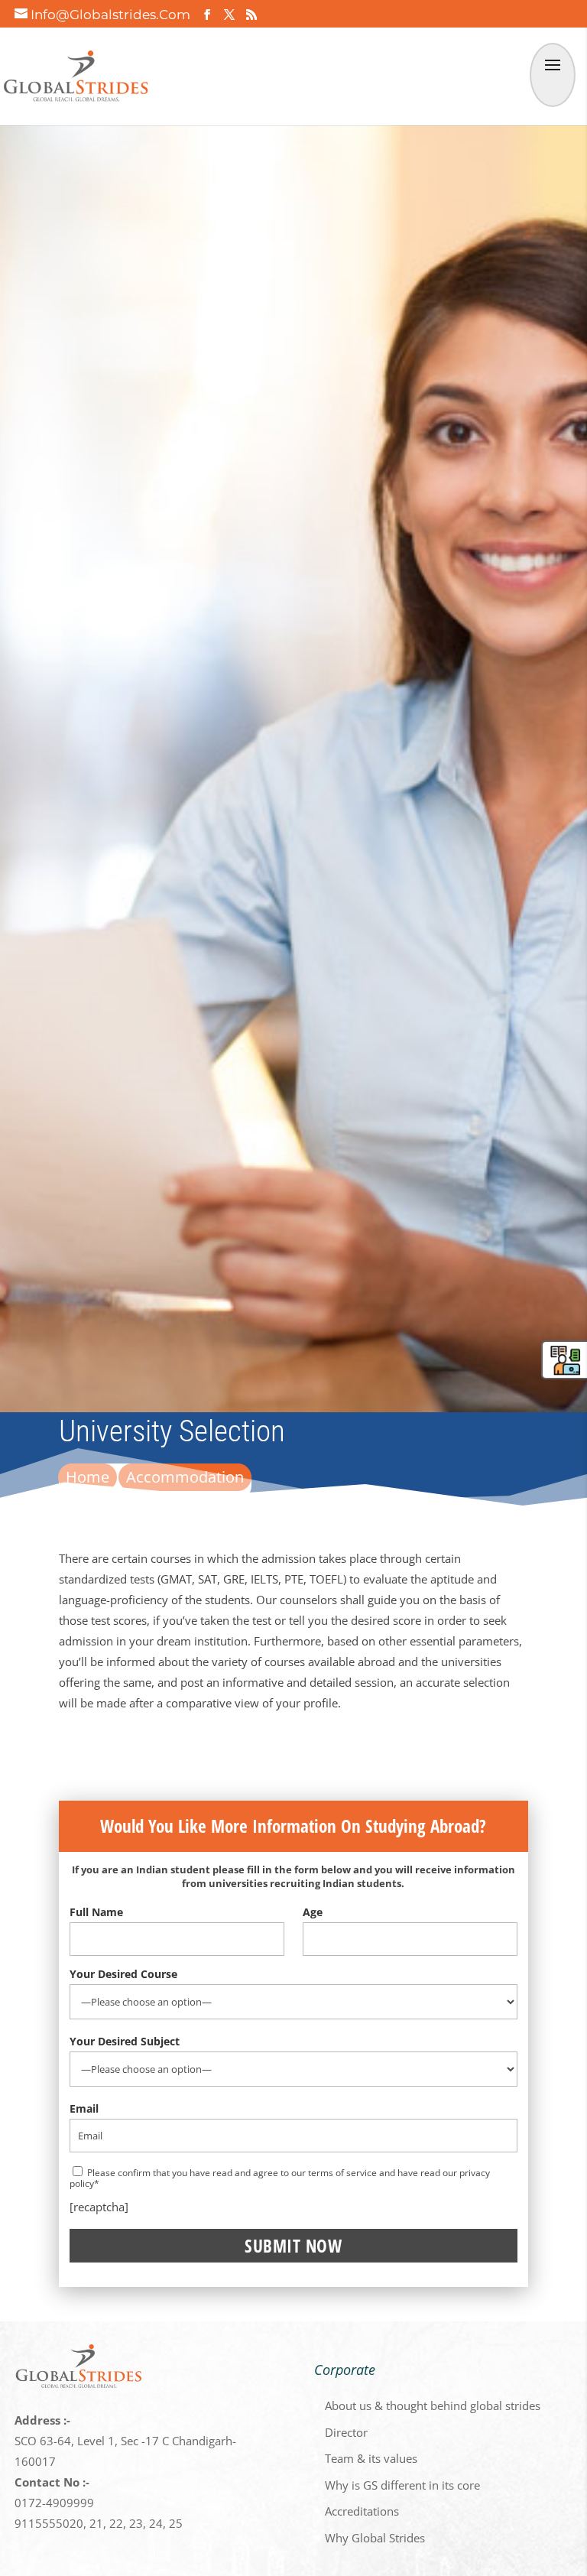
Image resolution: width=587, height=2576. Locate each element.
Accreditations (362, 2511)
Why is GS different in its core (402, 2485)
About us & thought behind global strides (433, 2405)
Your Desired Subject (125, 2041)
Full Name (96, 1912)
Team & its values (371, 2458)
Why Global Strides (375, 2538)
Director (346, 2432)
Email (84, 2108)
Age (313, 1912)
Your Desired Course (123, 1974)
